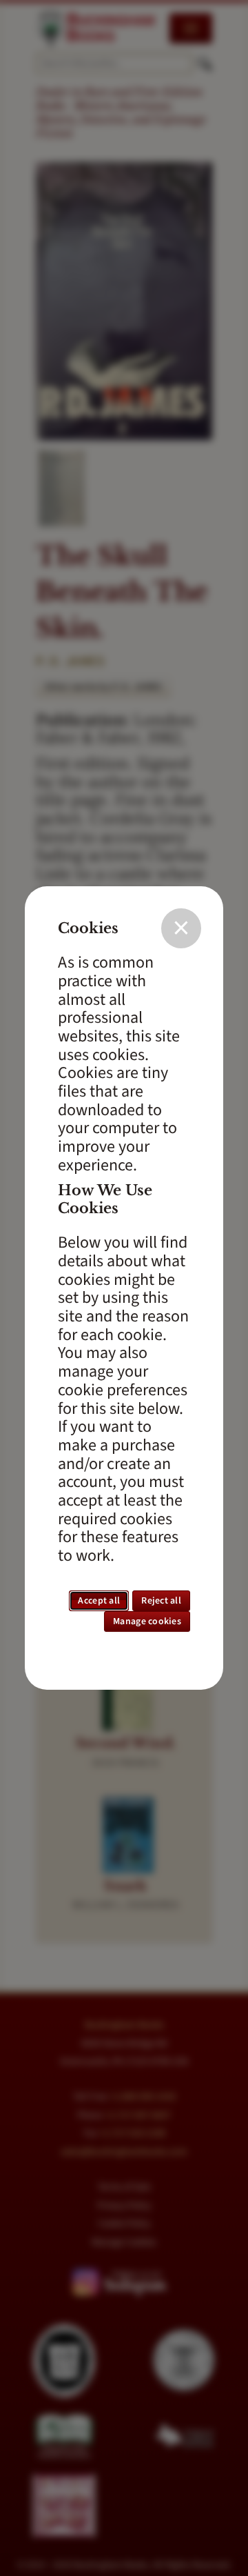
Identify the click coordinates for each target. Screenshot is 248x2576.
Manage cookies (147, 1621)
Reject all (161, 1601)
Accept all (99, 1601)
